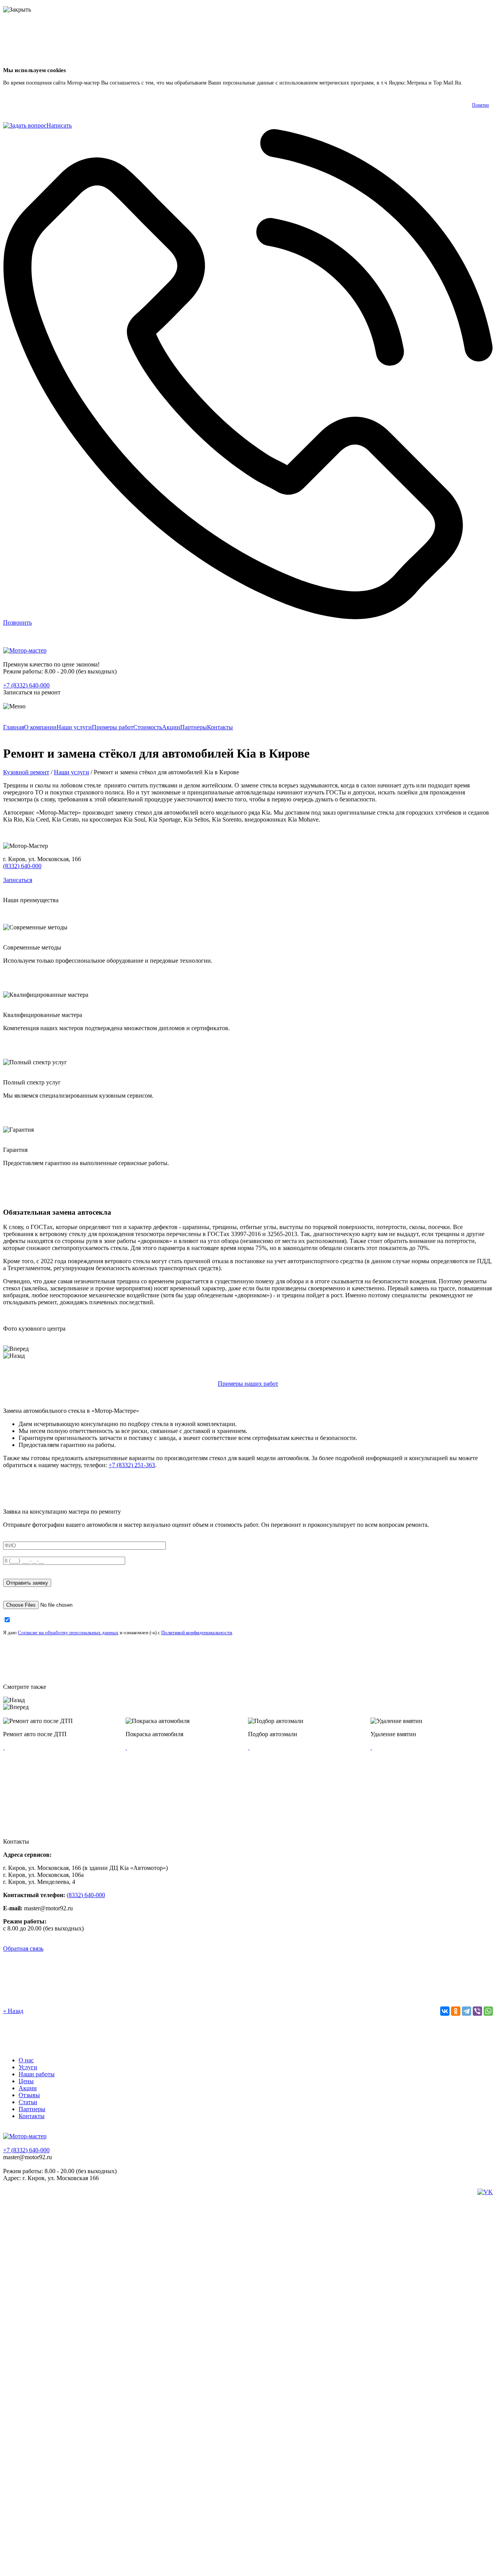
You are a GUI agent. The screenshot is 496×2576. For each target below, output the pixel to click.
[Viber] (477, 2011)
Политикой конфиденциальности (197, 1632)
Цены (26, 2081)
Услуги (28, 2067)
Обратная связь (23, 1948)
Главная (14, 727)
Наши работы (37, 2074)
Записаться (18, 880)
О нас (26, 2060)
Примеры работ (113, 727)
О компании (40, 727)
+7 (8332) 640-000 (26, 685)
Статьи (28, 2102)
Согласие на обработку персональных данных (68, 1632)
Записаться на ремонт (32, 692)
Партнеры (194, 727)
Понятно (480, 105)
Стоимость (148, 727)
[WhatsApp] (488, 2011)
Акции (171, 727)
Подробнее (477, 83)
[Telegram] (467, 2011)
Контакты (220, 727)
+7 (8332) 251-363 (132, 1465)
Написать (59, 125)
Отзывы (29, 2095)
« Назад (13, 2011)
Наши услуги (74, 727)
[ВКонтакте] (445, 2011)
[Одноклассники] (456, 2011)
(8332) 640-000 (22, 866)
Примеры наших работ (248, 1384)
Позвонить (17, 622)
